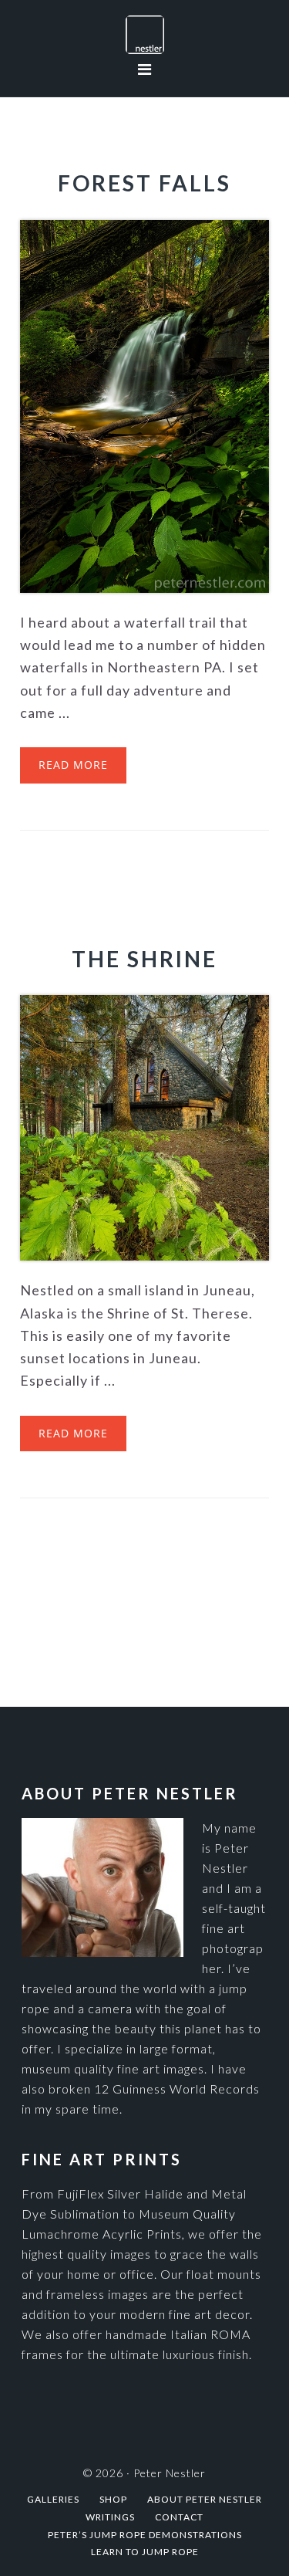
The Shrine (144, 959)
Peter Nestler (144, 35)
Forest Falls (144, 183)
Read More (73, 765)
